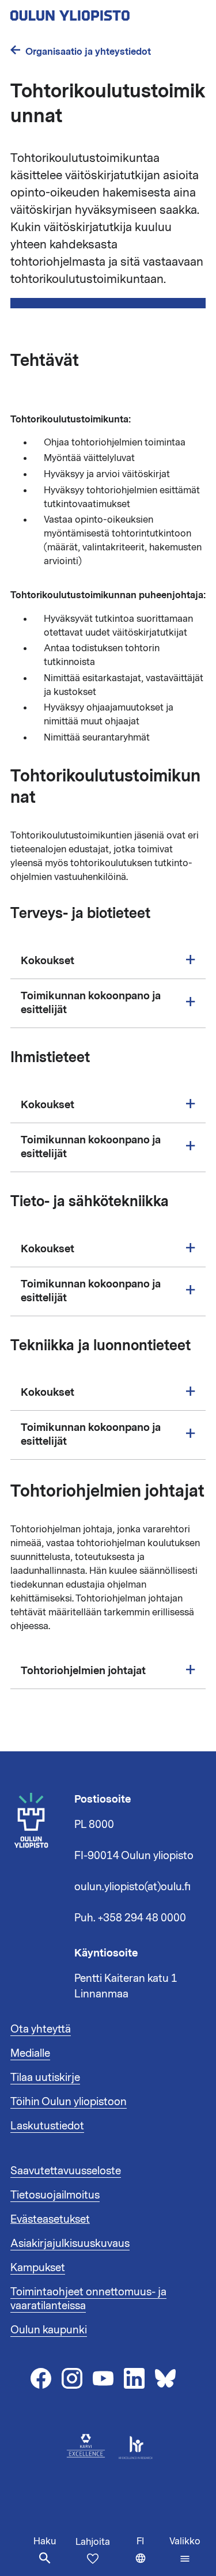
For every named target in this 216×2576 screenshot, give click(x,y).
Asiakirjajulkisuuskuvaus (70, 2243)
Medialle (30, 2053)
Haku (45, 2541)
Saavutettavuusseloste (66, 2171)
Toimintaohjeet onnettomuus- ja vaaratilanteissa (88, 2299)
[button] (185, 2550)
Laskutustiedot (47, 2126)
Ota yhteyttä (41, 2029)
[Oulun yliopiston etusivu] (107, 12)
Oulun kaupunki (49, 2330)
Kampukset (38, 2268)
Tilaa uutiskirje (45, 2078)
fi (150, 2556)
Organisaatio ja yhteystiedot (88, 52)
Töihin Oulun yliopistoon (69, 2102)
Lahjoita (93, 2542)
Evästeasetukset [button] (50, 2219)
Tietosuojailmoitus (55, 2195)
